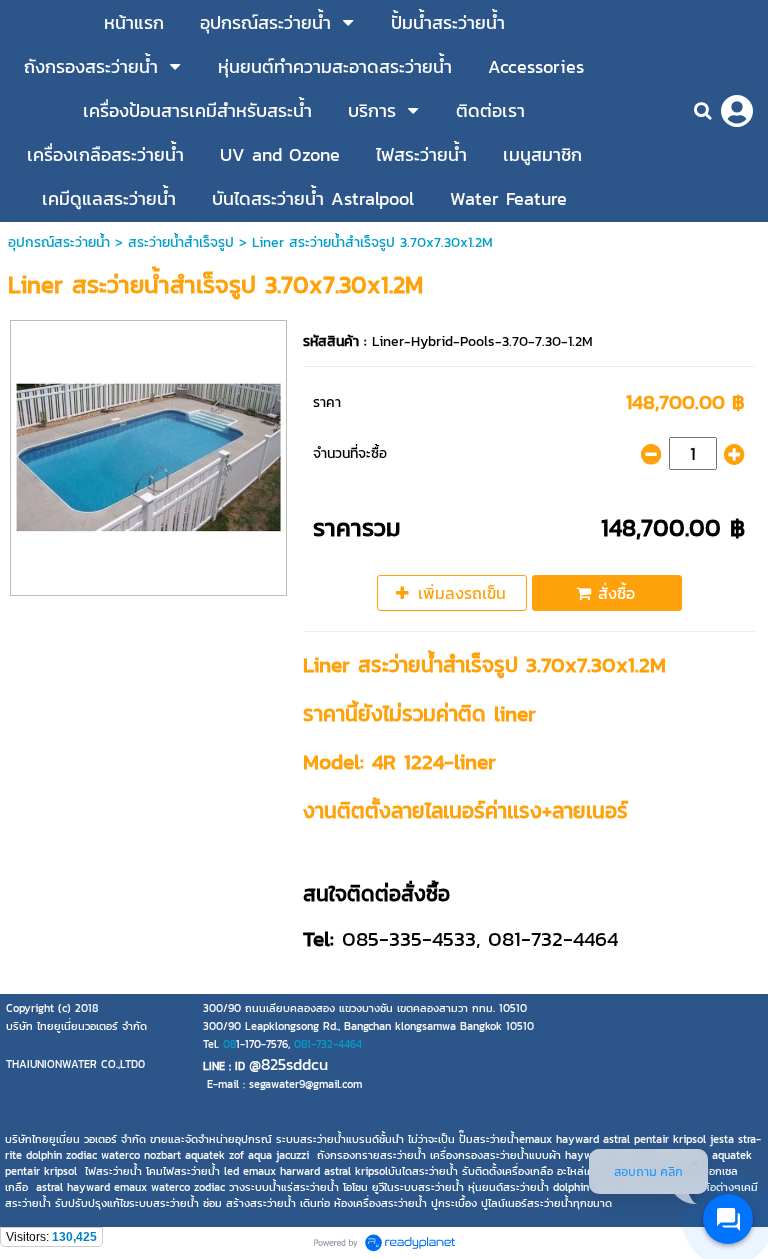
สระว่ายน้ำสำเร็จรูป (181, 242)
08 (229, 1044)
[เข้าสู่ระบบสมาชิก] (737, 111)
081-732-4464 (328, 1044)
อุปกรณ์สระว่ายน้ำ (59, 242)
